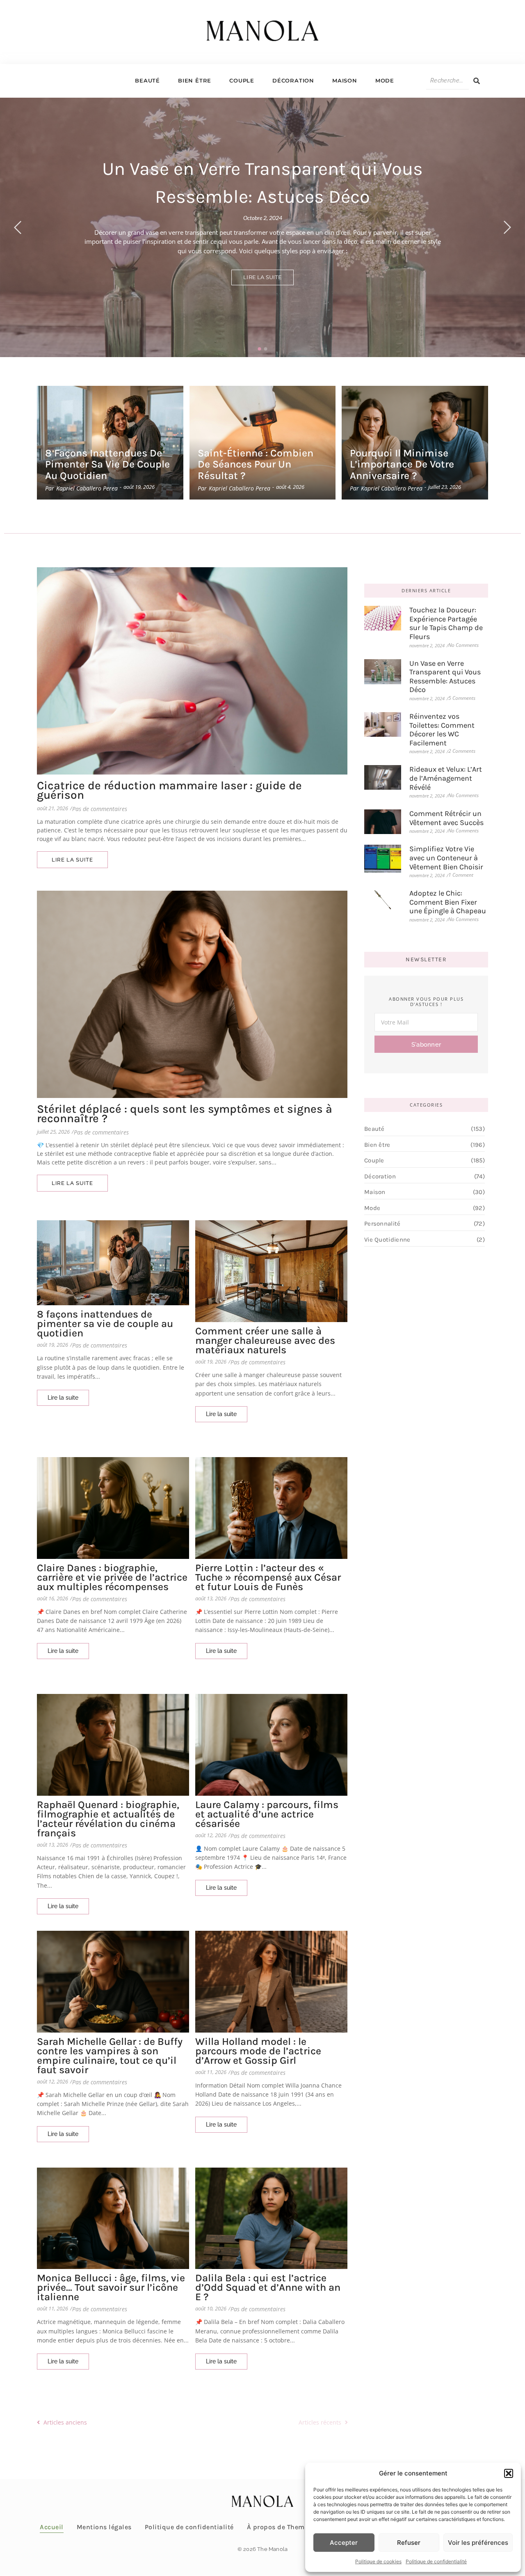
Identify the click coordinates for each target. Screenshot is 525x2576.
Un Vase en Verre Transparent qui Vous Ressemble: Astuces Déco (445, 677)
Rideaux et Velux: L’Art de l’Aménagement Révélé (446, 778)
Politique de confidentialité (436, 2561)
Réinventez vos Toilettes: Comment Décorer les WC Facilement (442, 730)
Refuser (409, 2543)
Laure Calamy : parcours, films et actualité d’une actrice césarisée (267, 1814)
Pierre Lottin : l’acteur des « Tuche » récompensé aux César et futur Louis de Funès (268, 1577)
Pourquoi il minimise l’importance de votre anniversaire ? (402, 464)
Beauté (147, 80)
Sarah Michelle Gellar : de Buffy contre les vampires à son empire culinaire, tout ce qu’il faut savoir (110, 2056)
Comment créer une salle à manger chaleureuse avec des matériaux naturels (265, 1340)
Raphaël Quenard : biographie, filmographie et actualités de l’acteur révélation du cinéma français (108, 1819)
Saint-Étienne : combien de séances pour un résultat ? (256, 464)
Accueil (52, 2527)
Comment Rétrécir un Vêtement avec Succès (446, 818)
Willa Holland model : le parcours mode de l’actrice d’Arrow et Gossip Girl (258, 2051)
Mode (385, 80)
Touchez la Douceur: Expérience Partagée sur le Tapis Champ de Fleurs (446, 623)
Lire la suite (262, 277)
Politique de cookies (378, 2561)
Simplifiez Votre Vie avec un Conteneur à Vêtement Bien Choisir (446, 858)
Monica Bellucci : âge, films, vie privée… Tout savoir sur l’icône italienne (111, 2287)
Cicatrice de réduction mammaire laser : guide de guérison (169, 790)
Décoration (293, 80)
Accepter (344, 2543)
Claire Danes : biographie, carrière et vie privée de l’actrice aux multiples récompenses (112, 1577)
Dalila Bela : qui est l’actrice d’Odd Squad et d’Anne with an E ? (268, 2287)
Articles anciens (65, 2422)
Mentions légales (104, 2527)
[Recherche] (477, 81)
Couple (242, 80)
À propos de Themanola (285, 2527)
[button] (509, 2473)
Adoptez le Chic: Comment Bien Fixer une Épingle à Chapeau (448, 902)
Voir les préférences (478, 2543)
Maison (345, 80)
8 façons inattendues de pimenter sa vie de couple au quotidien (107, 464)
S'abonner (426, 1045)
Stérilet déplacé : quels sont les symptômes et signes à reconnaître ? (185, 1114)
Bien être (195, 80)
